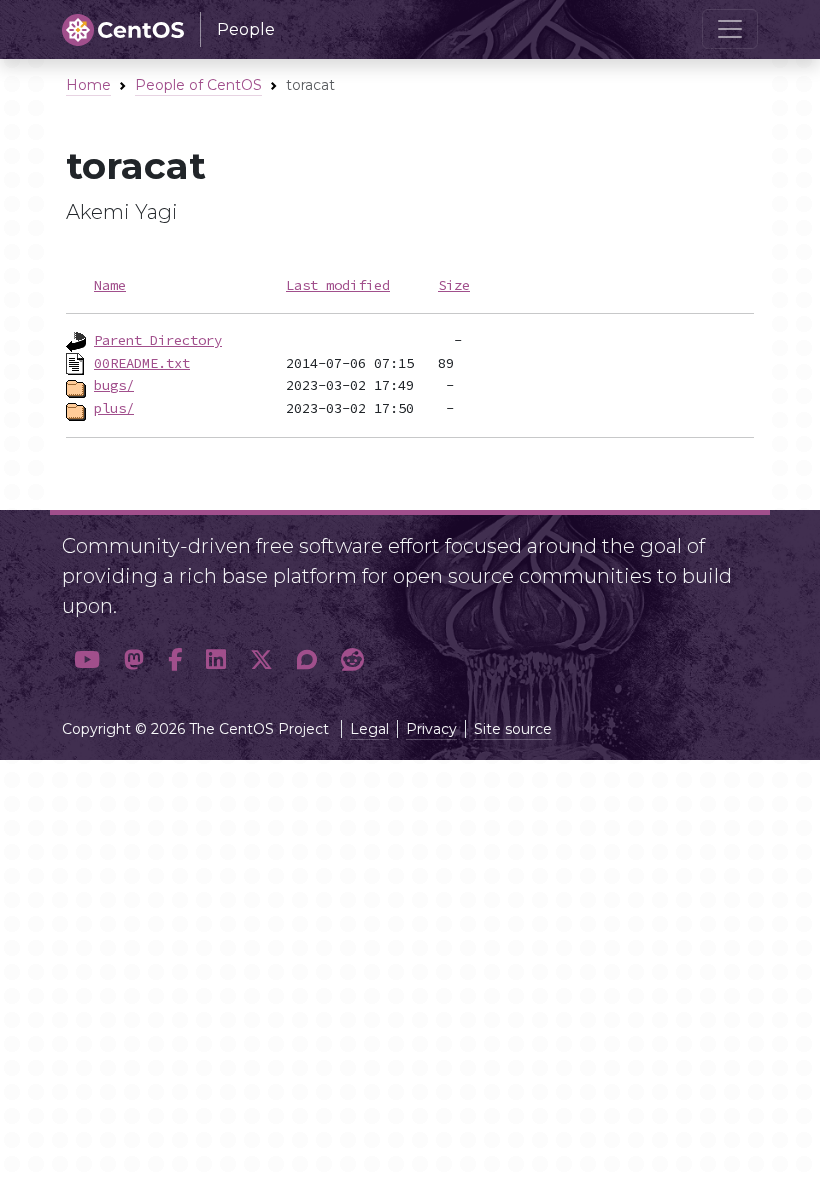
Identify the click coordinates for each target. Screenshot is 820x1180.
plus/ (114, 408)
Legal (369, 729)
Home (88, 85)
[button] (87, 660)
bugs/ (114, 385)
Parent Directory (158, 340)
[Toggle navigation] (730, 29)
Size (454, 285)
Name (110, 285)
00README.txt (142, 363)
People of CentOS (198, 85)
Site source (513, 729)
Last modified (338, 285)
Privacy (431, 729)
